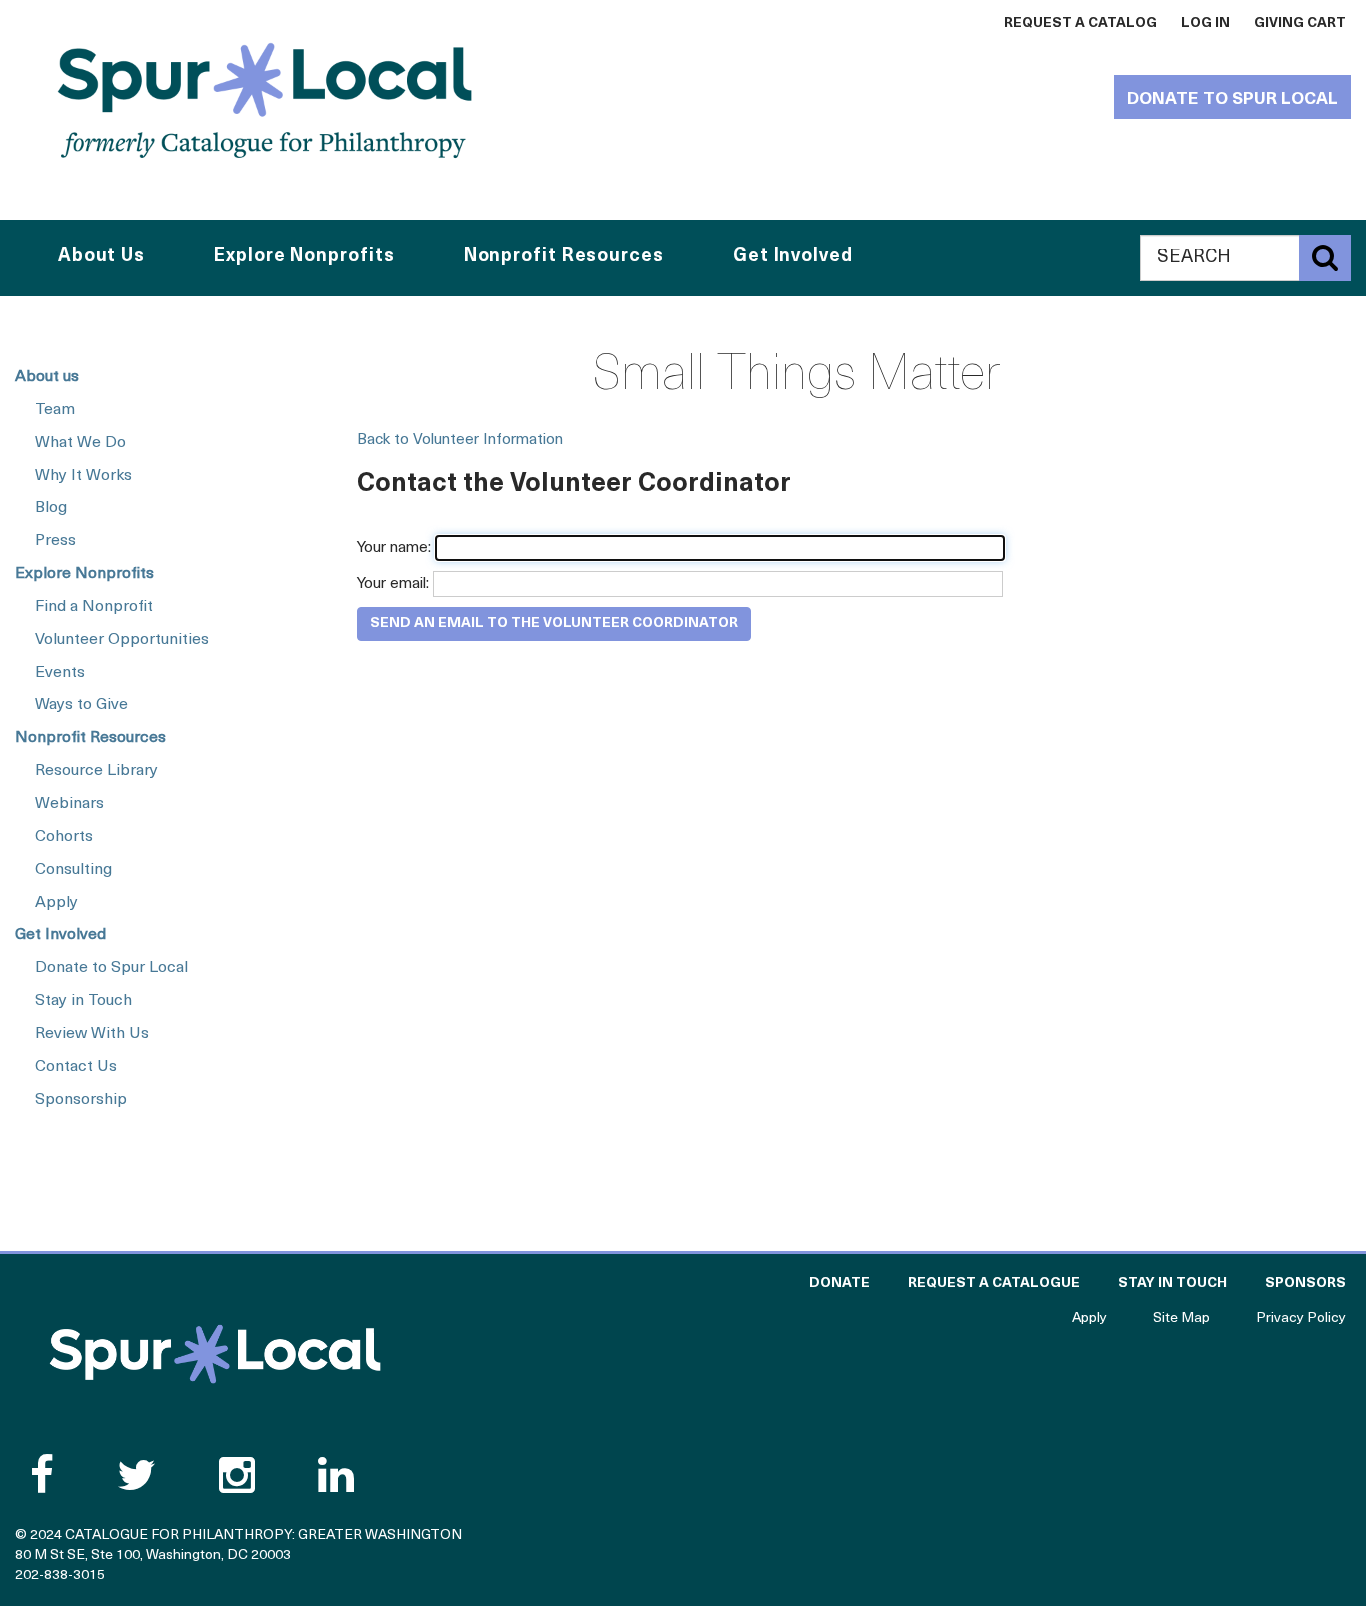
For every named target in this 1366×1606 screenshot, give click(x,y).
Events (60, 673)
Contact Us (76, 1067)
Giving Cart (1300, 23)
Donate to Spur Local (1232, 99)
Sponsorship (81, 1100)
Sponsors (1305, 1283)
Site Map (1181, 1318)
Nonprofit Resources (90, 738)
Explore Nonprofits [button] (304, 257)
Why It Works (83, 476)
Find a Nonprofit (94, 607)
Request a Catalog (1080, 23)
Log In (1205, 23)
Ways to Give (81, 705)
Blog (51, 508)
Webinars (69, 804)
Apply (56, 903)
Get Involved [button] (793, 257)
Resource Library (96, 771)
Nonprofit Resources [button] (564, 257)
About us (47, 377)
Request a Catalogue (994, 1283)
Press (55, 541)
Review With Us (92, 1034)
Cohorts (64, 837)
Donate (839, 1283)
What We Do (80, 443)
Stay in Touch (83, 1001)
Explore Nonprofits (84, 574)
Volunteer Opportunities (122, 640)
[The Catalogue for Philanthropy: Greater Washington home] (215, 1354)
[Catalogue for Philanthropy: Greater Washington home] (265, 100)
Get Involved (60, 935)
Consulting (73, 870)
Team (55, 410)
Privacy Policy (1301, 1318)
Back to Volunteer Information (460, 440)
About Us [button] (101, 257)
